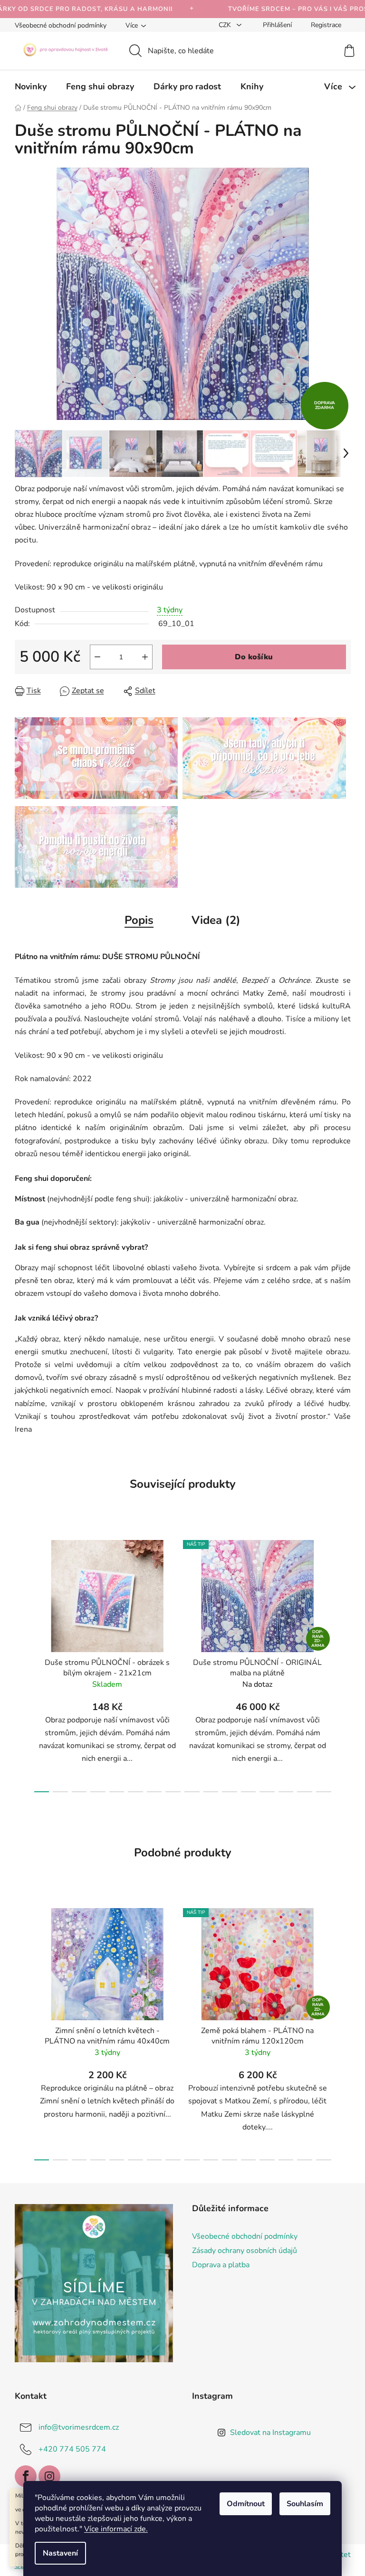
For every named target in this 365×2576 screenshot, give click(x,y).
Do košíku (254, 657)
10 (230, 1792)
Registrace (326, 25)
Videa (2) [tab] (216, 920)
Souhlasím (305, 2504)
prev (22, 1663)
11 (249, 1792)
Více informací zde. (116, 2529)
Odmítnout (246, 2504)
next (343, 1663)
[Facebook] (26, 2476)
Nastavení (60, 2553)
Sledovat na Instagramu (270, 2433)
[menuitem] (31, 86)
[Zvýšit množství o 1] (145, 657)
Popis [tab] (139, 920)
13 (286, 1792)
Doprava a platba (221, 2265)
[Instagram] (49, 2476)
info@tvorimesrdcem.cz (79, 2427)
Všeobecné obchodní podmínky (61, 25)
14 (305, 1792)
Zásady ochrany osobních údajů (245, 2251)
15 (324, 1792)
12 (267, 1792)
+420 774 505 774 (72, 2449)
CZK (226, 25)
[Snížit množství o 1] (97, 657)
